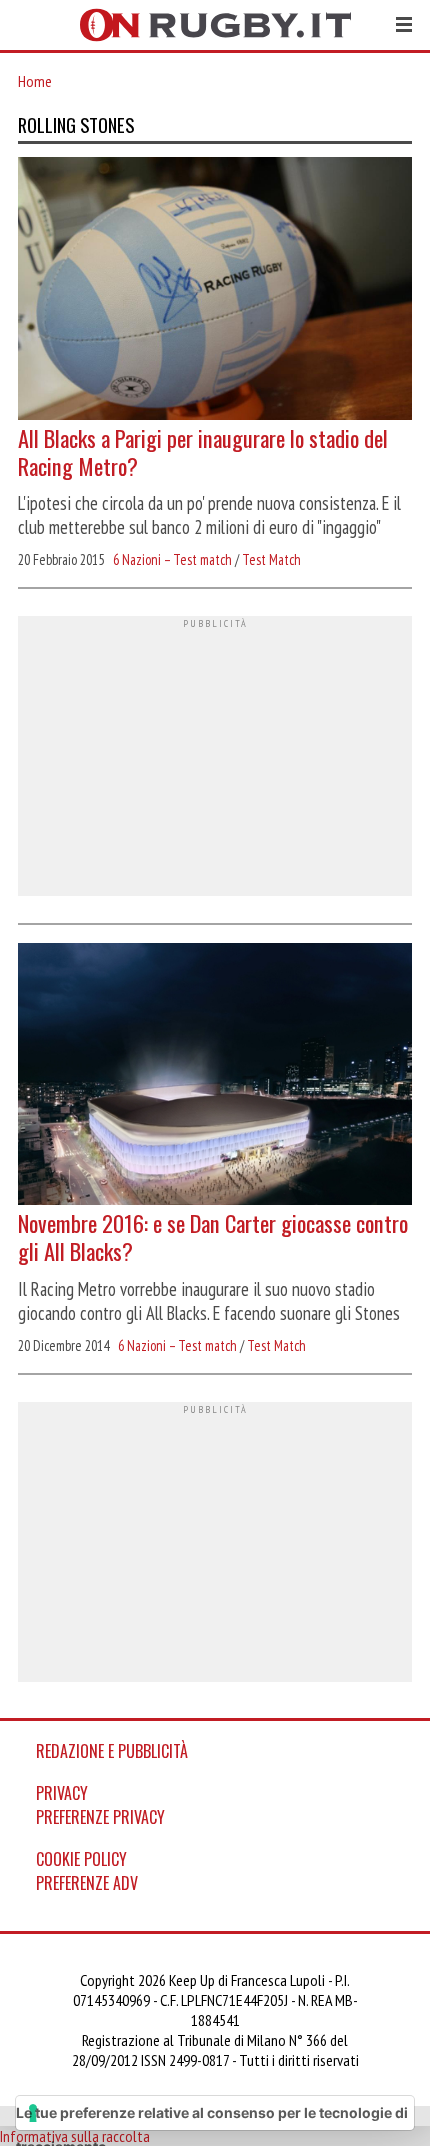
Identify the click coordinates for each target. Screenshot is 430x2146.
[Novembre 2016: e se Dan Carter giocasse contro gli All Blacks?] (215, 1076)
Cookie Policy (81, 1859)
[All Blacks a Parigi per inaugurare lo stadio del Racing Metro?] (215, 290)
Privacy (62, 1793)
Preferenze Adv (87, 1883)
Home (35, 81)
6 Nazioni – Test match (172, 559)
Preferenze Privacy (100, 1817)
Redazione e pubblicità (112, 1751)
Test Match (271, 559)
